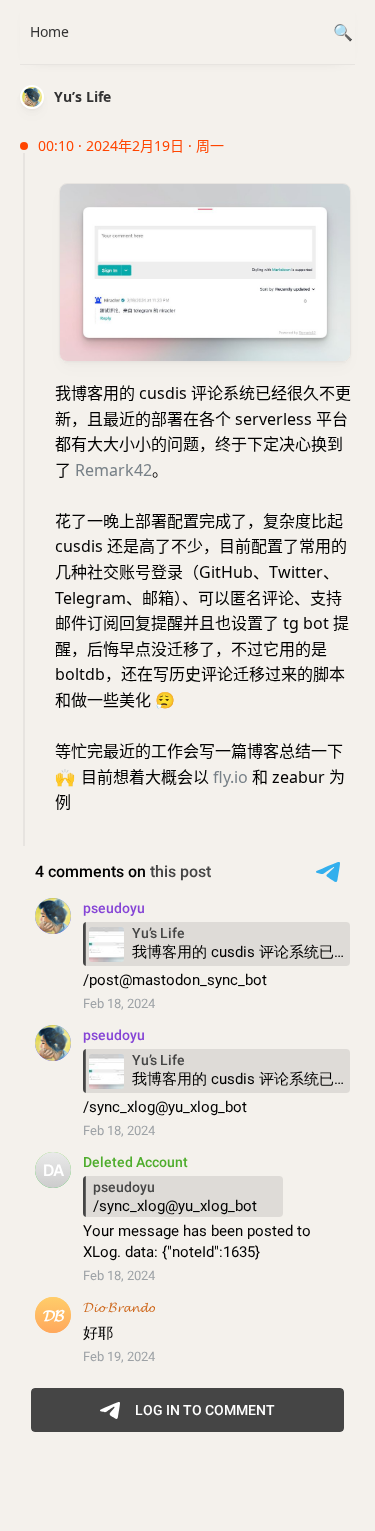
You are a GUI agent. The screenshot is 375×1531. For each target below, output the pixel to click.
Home (49, 31)
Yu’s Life (82, 96)
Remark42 (113, 470)
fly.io (230, 777)
